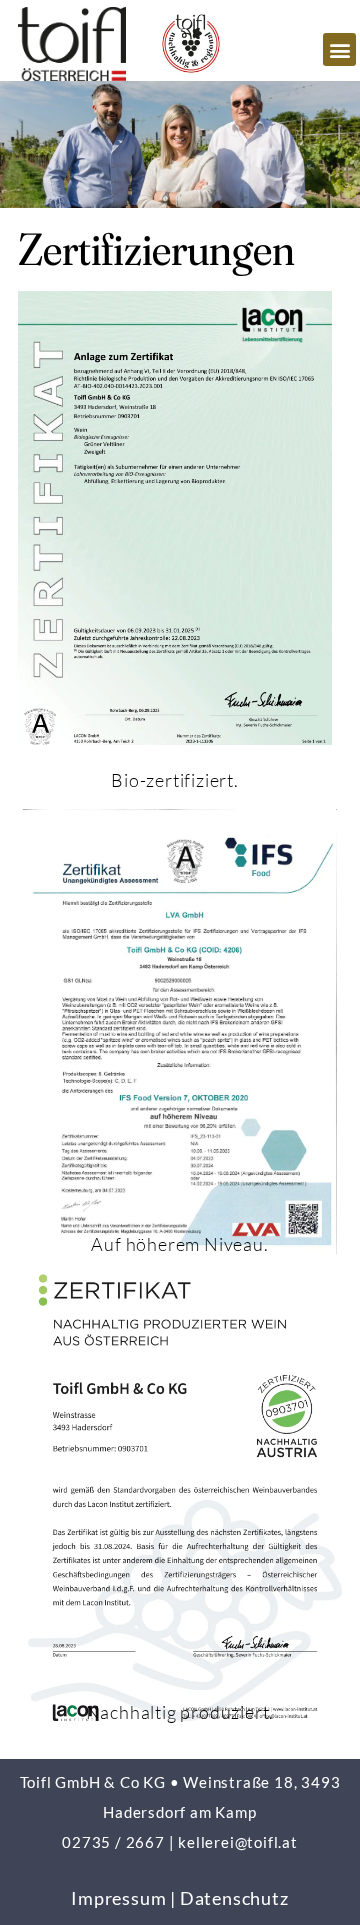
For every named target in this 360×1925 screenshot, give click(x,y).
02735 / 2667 (113, 1842)
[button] (339, 49)
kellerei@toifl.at (238, 1842)
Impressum (118, 1898)
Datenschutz (234, 1898)
